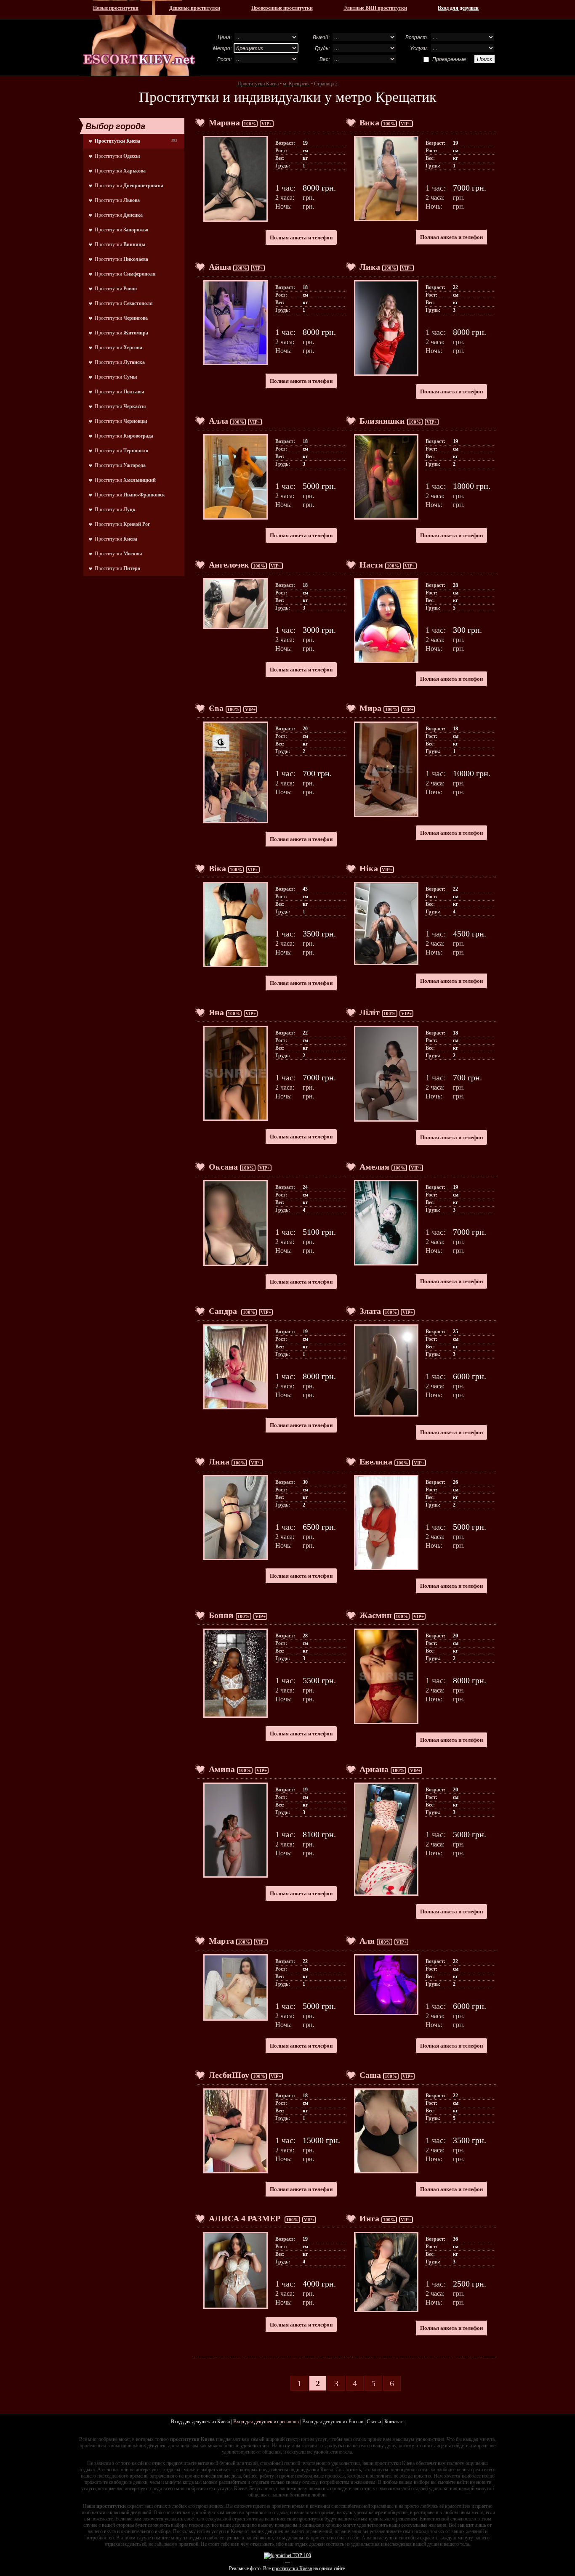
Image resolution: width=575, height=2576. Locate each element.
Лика (370, 267)
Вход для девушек (458, 8)
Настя (371, 565)
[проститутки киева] (140, 38)
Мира (370, 708)
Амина (222, 1769)
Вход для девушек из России (333, 2422)
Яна (216, 1012)
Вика (369, 122)
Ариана (374, 1769)
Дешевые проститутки (195, 8)
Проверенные (449, 59)
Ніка (369, 868)
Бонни (221, 1615)
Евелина (376, 1462)
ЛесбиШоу (229, 2075)
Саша (370, 2075)
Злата (370, 1311)
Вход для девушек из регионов (266, 2422)
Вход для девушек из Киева (200, 2422)
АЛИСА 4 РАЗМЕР (246, 2218)
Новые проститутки (116, 8)
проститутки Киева (292, 2568)
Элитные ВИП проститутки (375, 8)
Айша (220, 267)
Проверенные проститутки (282, 8)
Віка (217, 868)
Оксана (223, 1167)
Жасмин (376, 1615)
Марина (224, 122)
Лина (219, 1462)
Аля (367, 1941)
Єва (216, 708)
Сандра (224, 1311)
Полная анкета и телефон (301, 237)
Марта (221, 1941)
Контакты (394, 2422)
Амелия (374, 1167)
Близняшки (382, 421)
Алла (218, 421)
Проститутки (117, 156)
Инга (369, 2218)
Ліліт (370, 1012)
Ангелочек (229, 565)
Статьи (374, 2422)
